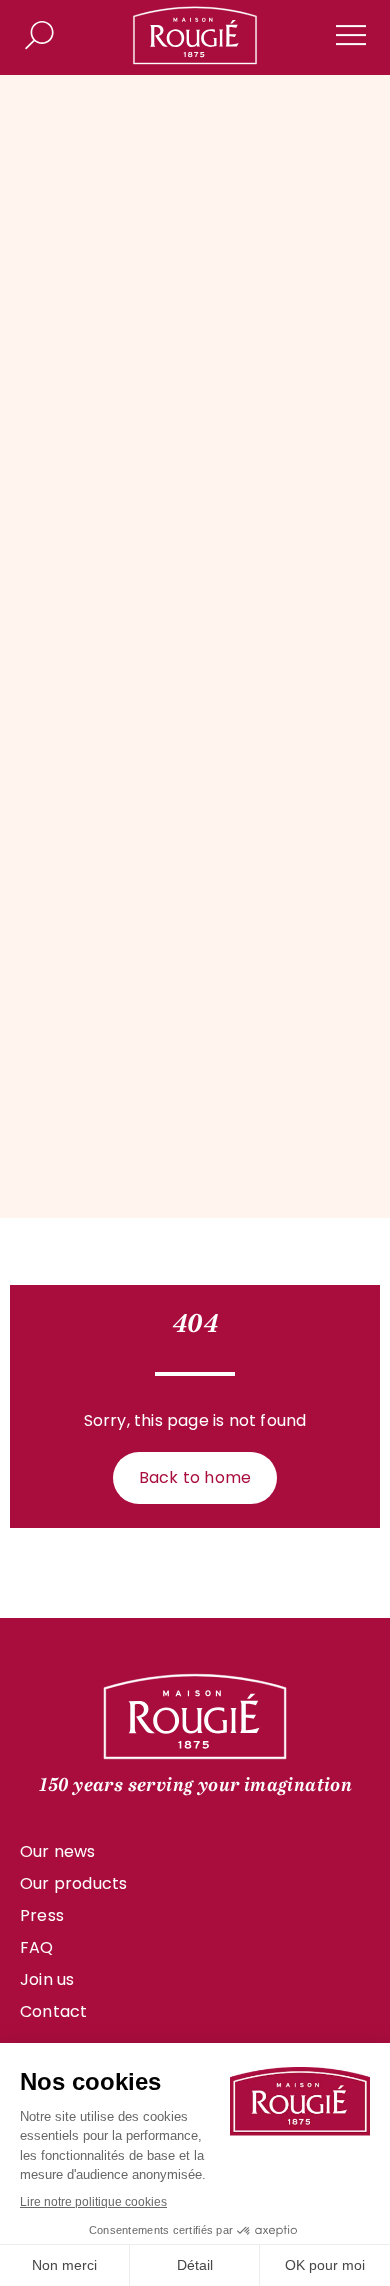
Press (42, 1915)
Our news (58, 1851)
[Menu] (351, 35)
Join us (47, 1979)
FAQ (37, 1947)
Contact (53, 2011)
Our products (73, 1883)
